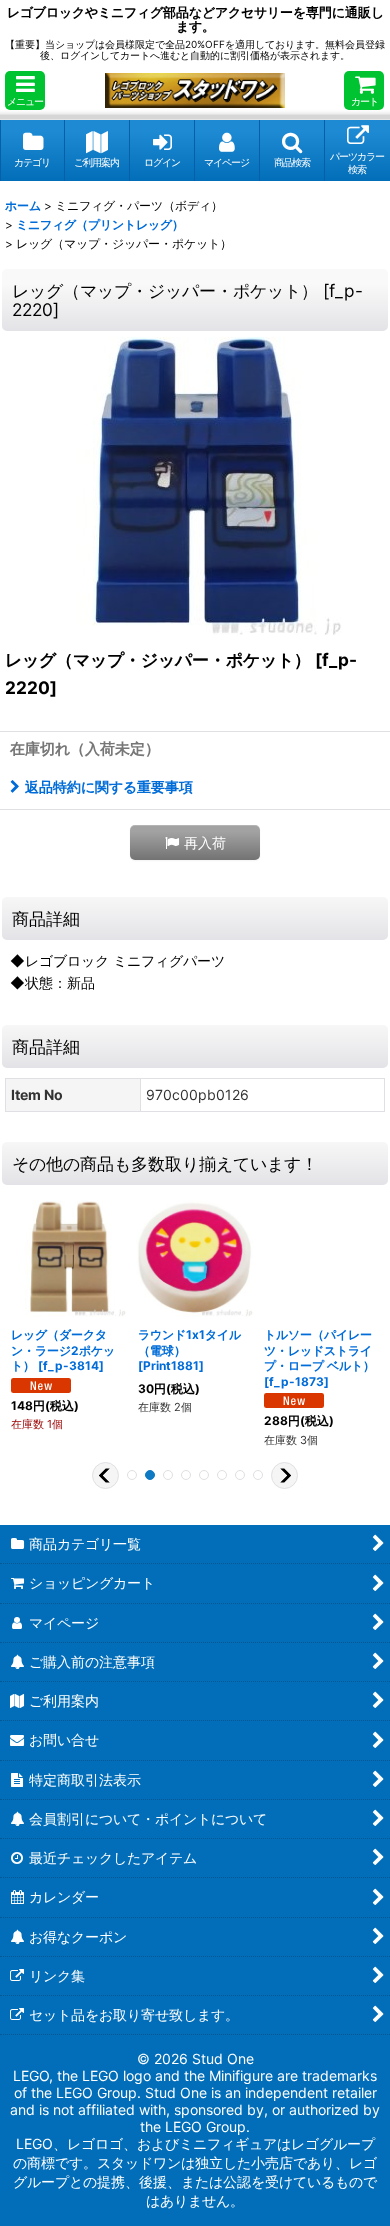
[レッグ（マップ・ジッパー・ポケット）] (195, 486)
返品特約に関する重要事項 (109, 786)
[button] (25, 90)
